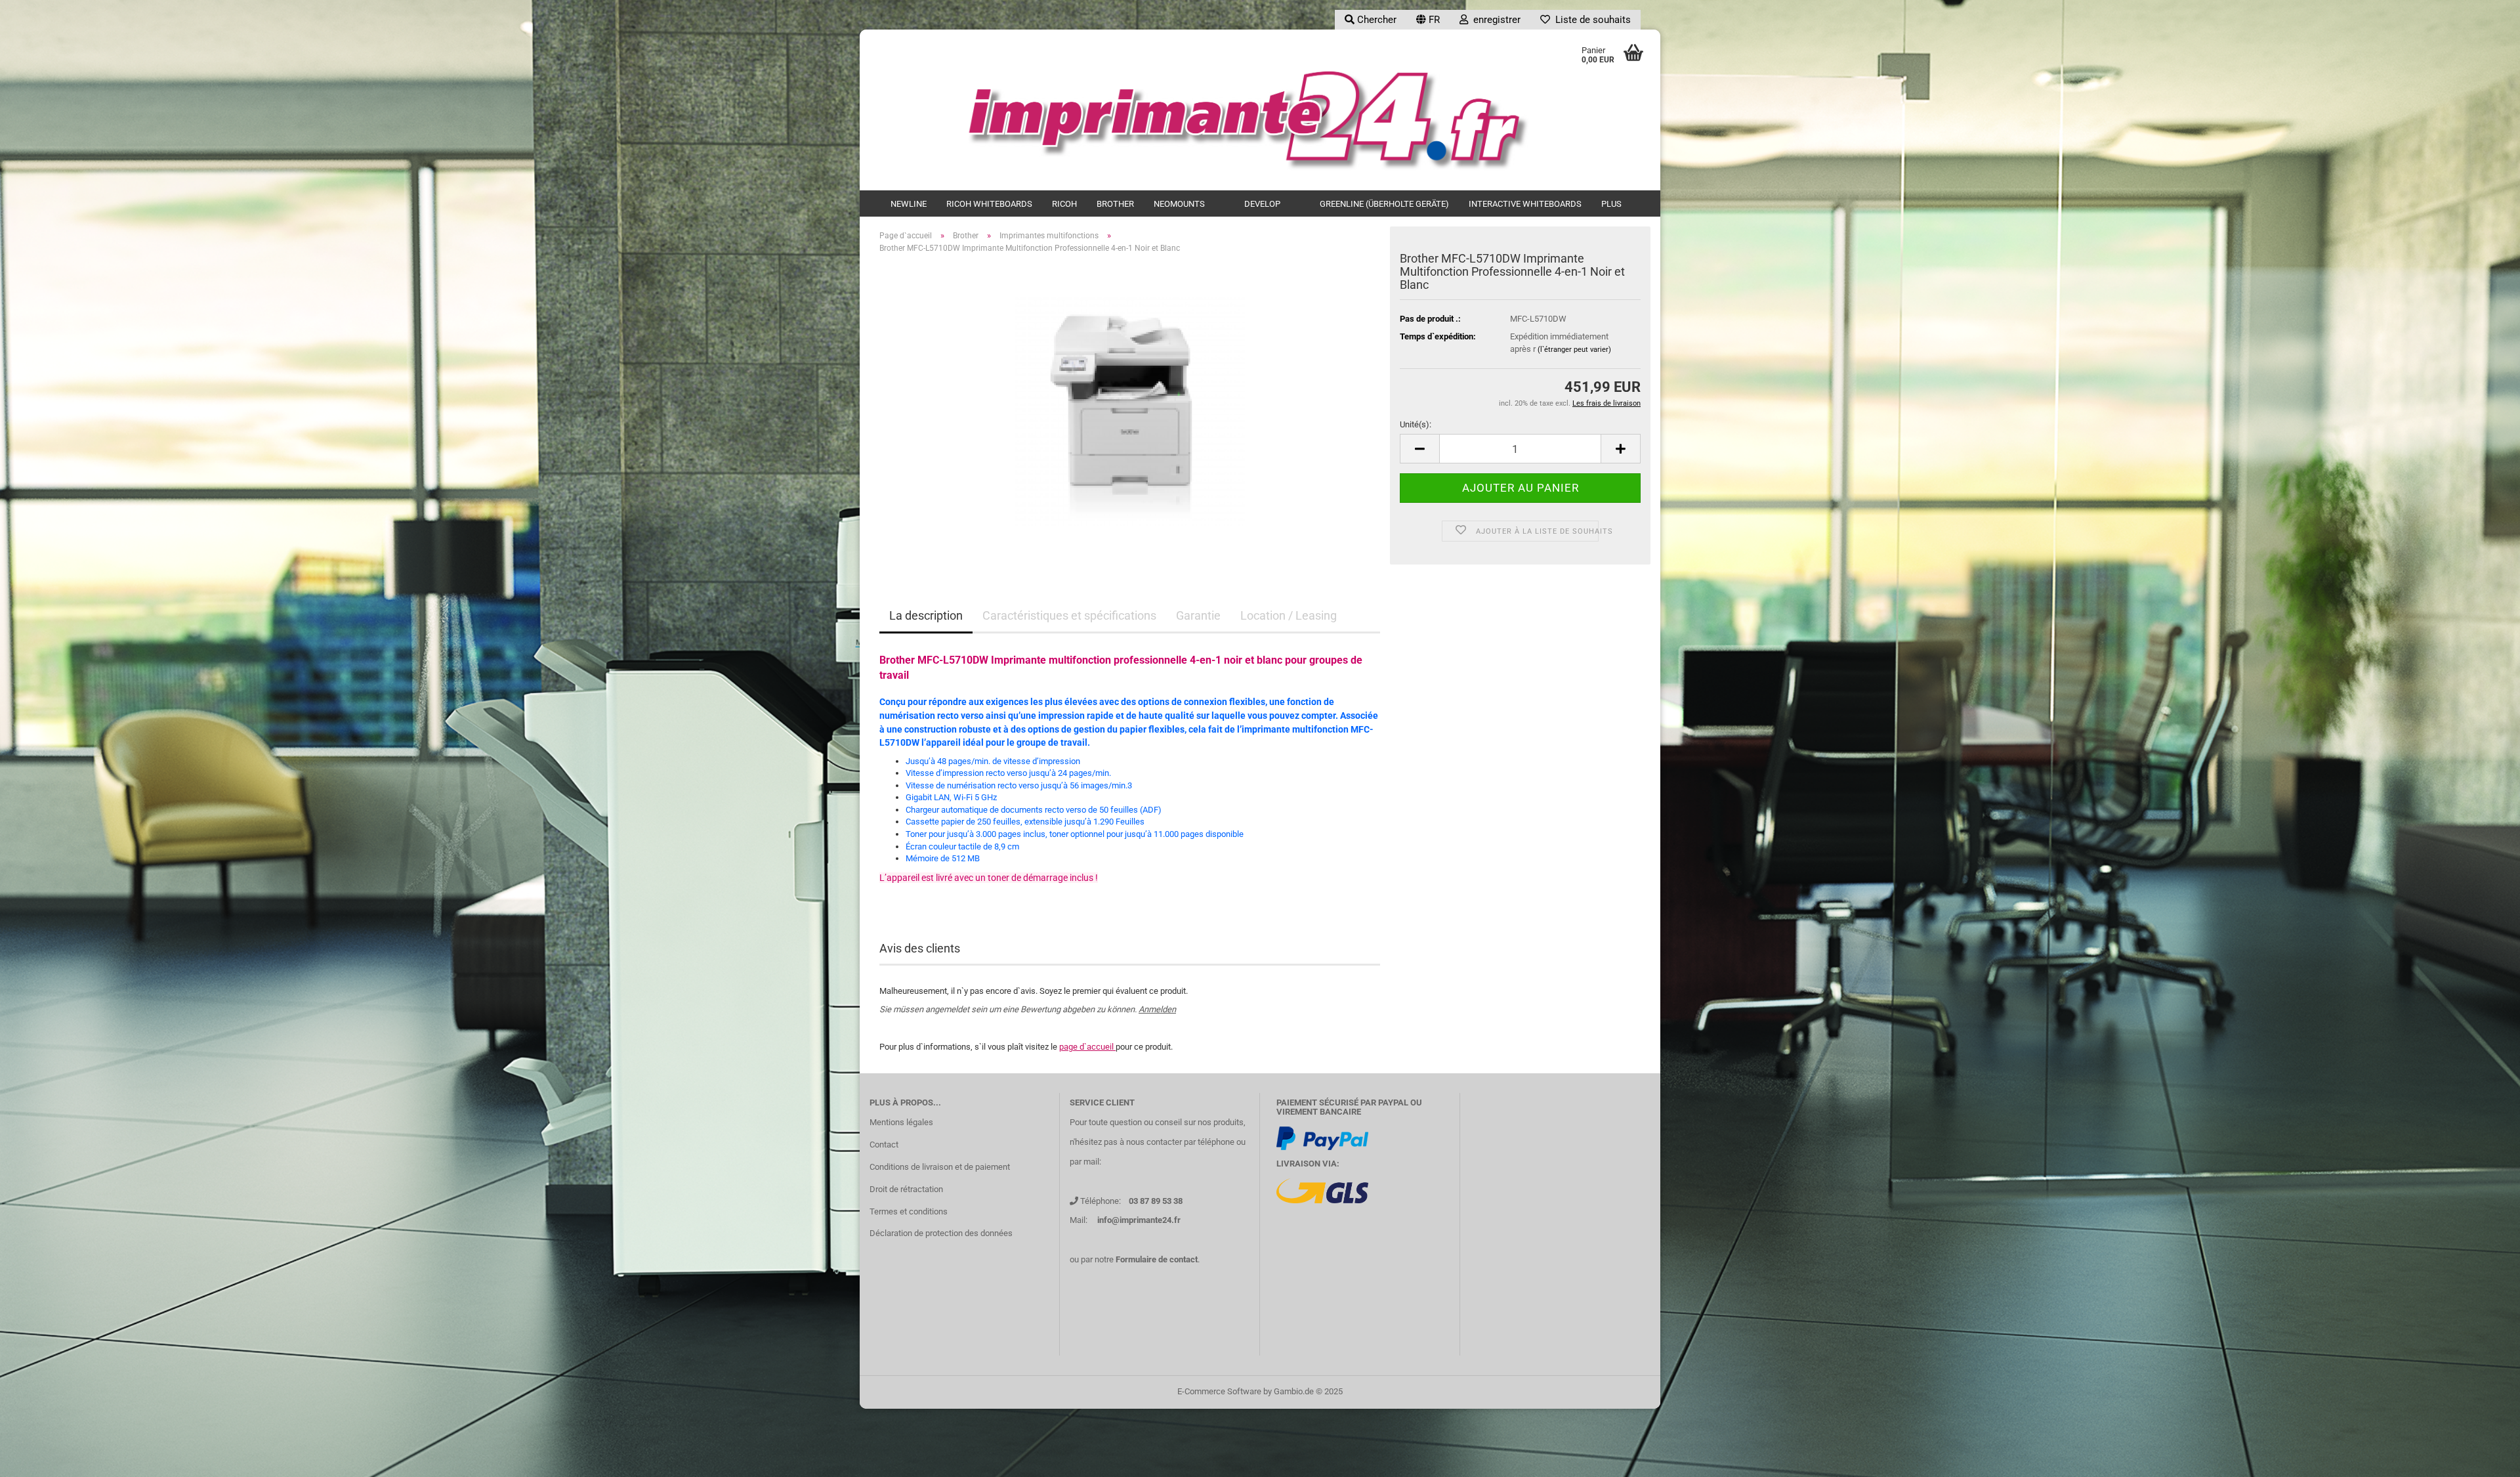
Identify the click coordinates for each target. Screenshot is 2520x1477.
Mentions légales (901, 1122)
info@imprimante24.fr (1139, 1220)
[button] (1428, 20)
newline (909, 204)
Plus (1611, 204)
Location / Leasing (1289, 615)
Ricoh (1064, 204)
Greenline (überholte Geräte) (1384, 204)
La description (926, 615)
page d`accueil (1087, 1047)
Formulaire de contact (1157, 1259)
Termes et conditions (909, 1211)
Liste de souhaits (1590, 20)
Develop (1262, 204)
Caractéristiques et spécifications (1069, 615)
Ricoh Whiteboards (989, 204)
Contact (884, 1145)
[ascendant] (2484, 1457)
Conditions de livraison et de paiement (940, 1167)
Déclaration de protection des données (941, 1233)
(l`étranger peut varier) (1574, 350)
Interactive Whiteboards (1525, 204)
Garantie (1198, 615)
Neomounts (1179, 204)
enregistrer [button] (1494, 20)
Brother (1115, 204)
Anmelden (1157, 1009)
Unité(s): (1416, 424)
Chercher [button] (1375, 20)
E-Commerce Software (1219, 1391)
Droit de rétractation (906, 1189)
